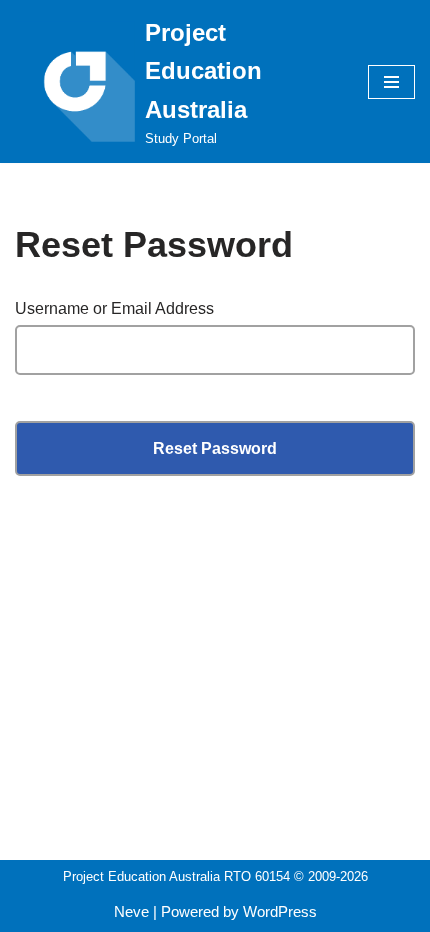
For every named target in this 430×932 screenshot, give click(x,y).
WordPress (280, 911)
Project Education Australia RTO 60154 (176, 876)
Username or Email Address (114, 308)
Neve (131, 911)
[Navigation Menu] (391, 82)
